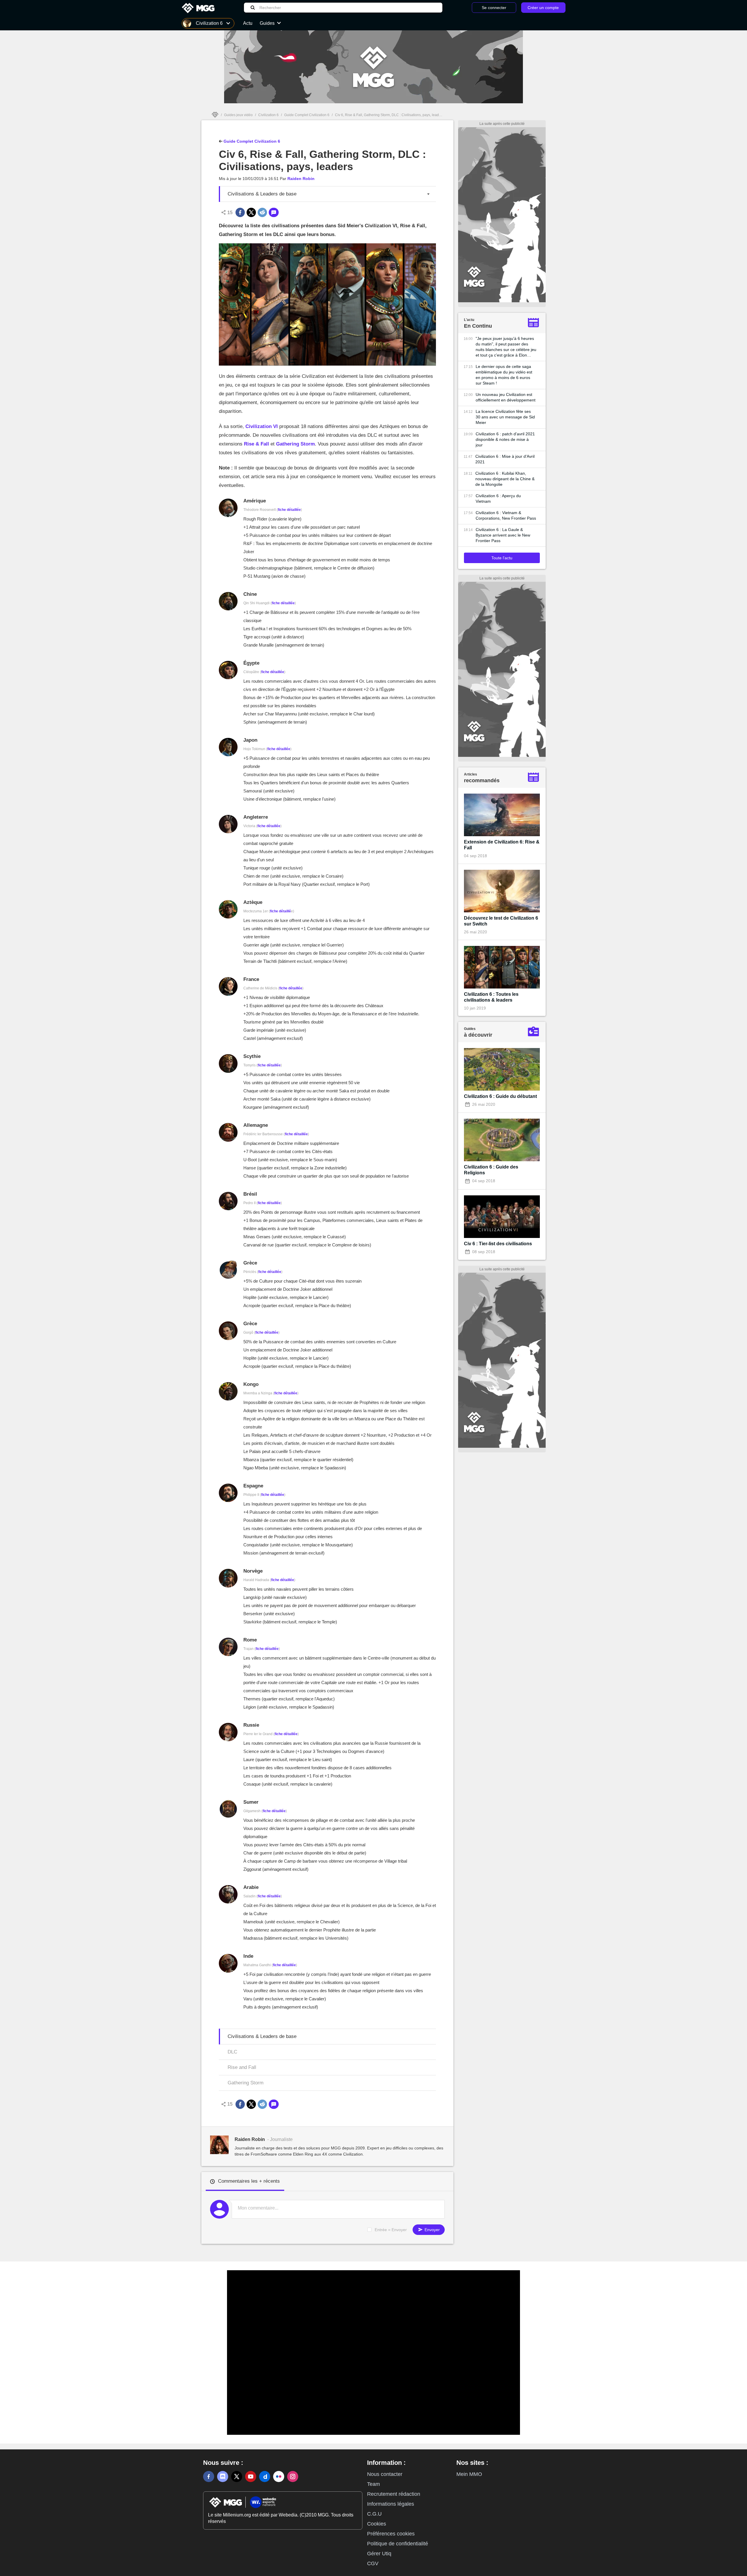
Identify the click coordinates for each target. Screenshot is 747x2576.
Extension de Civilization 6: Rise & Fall (502, 845)
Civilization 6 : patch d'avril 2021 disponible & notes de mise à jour (505, 439)
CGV (373, 2563)
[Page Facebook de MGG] (209, 2477)
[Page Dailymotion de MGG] (265, 2477)
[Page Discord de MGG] (223, 2477)
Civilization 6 (268, 115)
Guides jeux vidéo (238, 115)
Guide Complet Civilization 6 (307, 115)
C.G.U (374, 2514)
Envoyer (432, 2230)
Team (373, 2484)
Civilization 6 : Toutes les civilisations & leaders (491, 997)
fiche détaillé (280, 911)
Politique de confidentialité (398, 2544)
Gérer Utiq (379, 2554)
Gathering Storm (295, 444)
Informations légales (391, 2504)
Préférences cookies (391, 2534)
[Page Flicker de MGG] (279, 2477)
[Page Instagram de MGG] (293, 2477)
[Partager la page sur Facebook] (240, 212)
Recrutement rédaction (394, 2494)
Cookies (377, 2524)
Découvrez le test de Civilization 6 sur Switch (501, 921)
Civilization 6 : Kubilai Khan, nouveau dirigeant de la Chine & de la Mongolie (505, 479)
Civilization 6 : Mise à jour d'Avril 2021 (505, 459)
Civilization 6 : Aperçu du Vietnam (498, 498)
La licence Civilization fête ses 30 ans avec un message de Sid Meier (505, 417)
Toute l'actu (502, 558)
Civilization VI (262, 426)
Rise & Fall (256, 444)
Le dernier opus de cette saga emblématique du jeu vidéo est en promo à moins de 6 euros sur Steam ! (504, 375)
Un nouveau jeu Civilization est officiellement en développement (506, 397)
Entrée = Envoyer (391, 2230)
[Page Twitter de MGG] (237, 2477)
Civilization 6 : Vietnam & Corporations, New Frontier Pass (506, 515)
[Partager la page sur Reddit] (262, 212)
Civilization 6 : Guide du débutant (500, 1096)
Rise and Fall (242, 2067)
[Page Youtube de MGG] (251, 2477)
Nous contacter (385, 2474)
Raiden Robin (301, 179)
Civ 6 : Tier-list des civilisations (498, 1244)
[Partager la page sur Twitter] (251, 212)
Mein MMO (469, 2474)
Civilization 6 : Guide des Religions (491, 1170)
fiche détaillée (289, 510)
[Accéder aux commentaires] (274, 212)
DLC (232, 2052)
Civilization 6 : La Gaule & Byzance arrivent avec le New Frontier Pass (503, 535)
